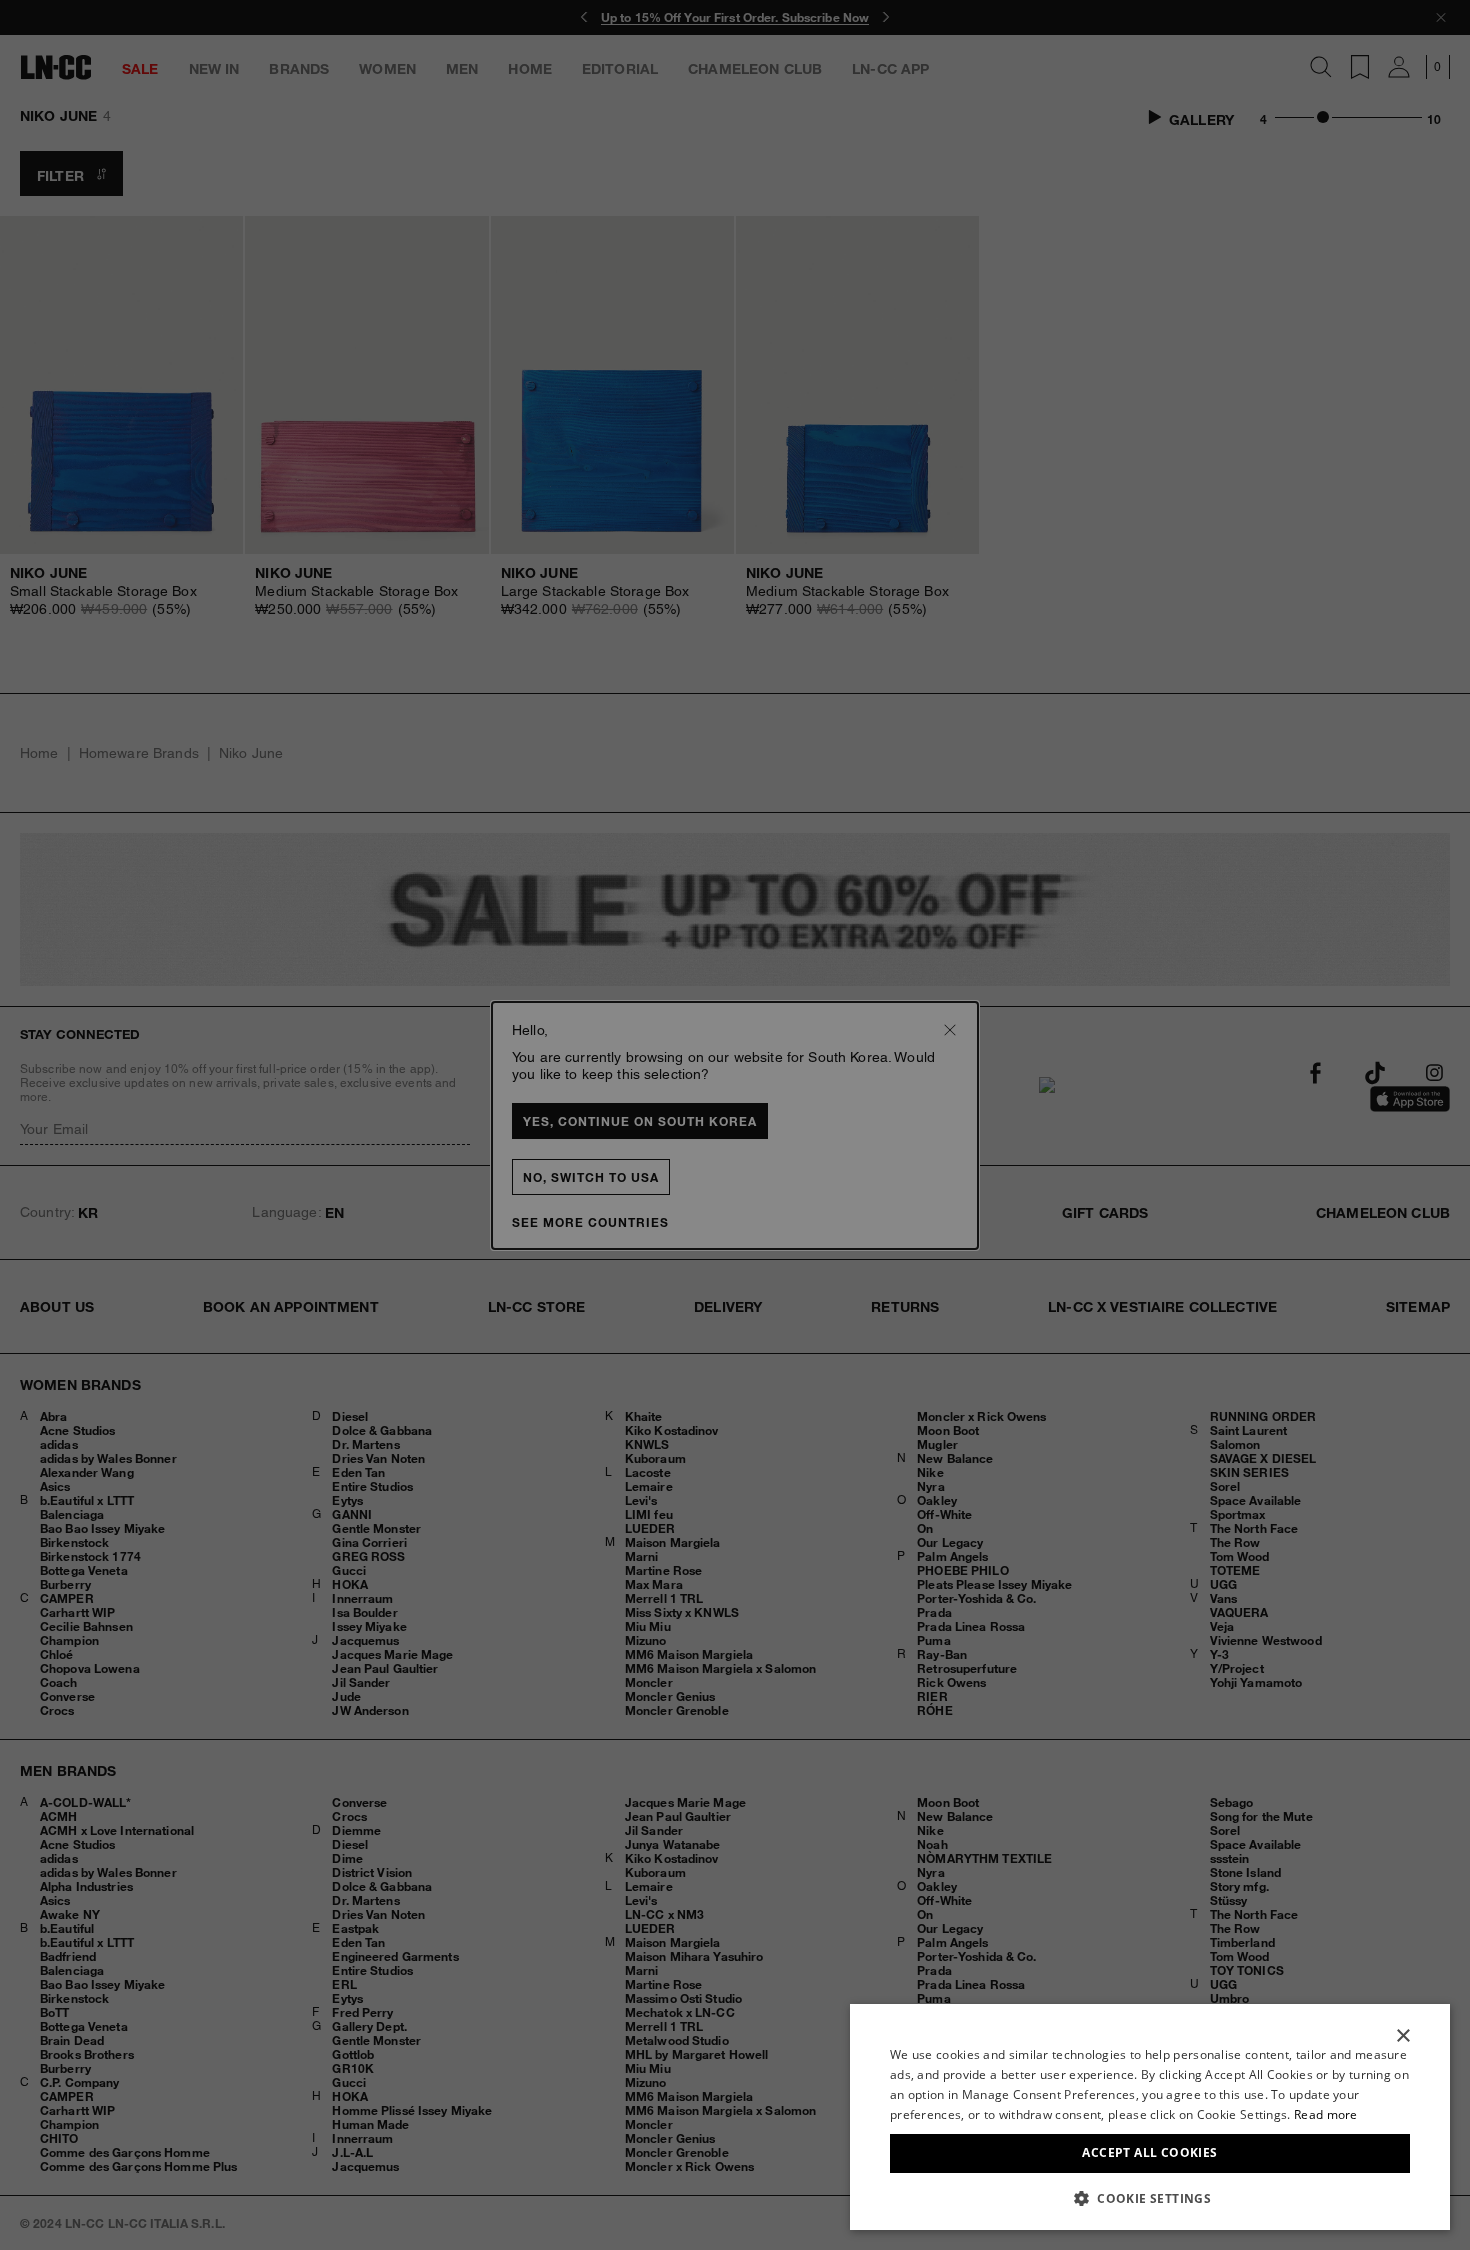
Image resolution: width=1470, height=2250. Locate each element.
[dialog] (1150, 2117)
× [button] (1402, 2036)
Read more (1326, 2114)
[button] (1150, 2198)
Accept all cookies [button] (1149, 2152)
